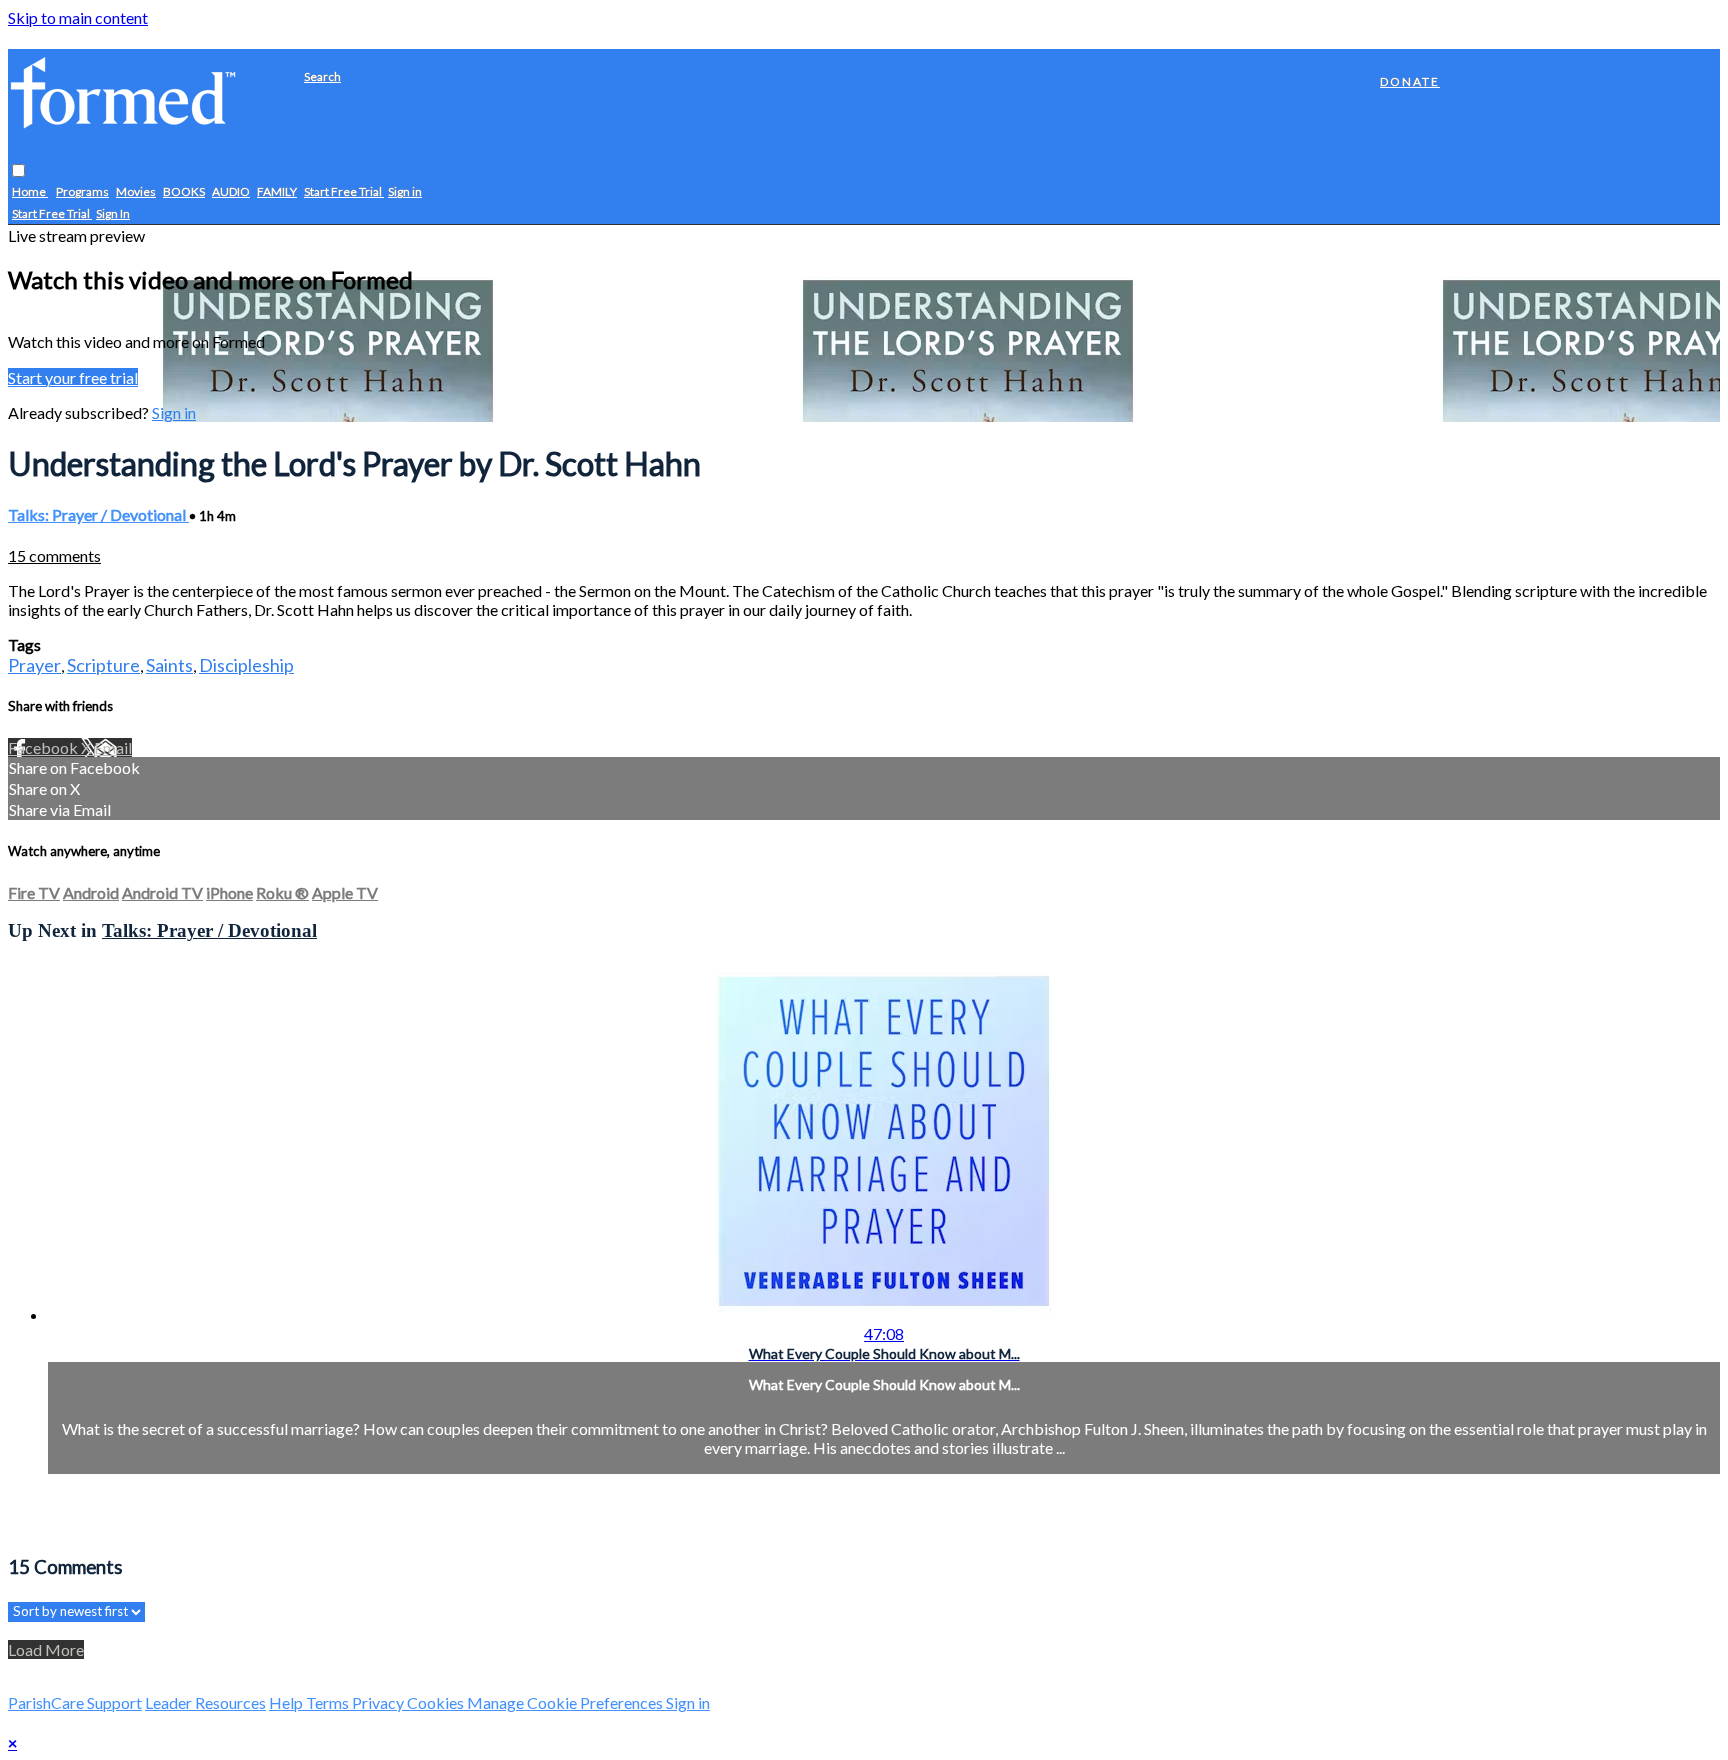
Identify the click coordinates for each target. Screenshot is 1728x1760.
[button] (18, 171)
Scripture (103, 665)
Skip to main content (78, 17)
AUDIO (231, 192)
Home (30, 192)
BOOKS (184, 192)
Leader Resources (205, 1702)
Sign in (405, 192)
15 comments (54, 555)
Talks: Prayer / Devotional (98, 514)
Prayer (34, 665)
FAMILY (277, 192)
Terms (329, 1702)
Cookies (437, 1702)
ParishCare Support (75, 1702)
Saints (169, 665)
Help (287, 1702)
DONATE (1410, 81)
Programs (82, 192)
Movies (136, 192)
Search (322, 76)
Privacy (379, 1702)
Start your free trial (73, 377)
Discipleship (246, 665)
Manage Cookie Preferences (566, 1702)
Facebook (44, 747)
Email (113, 747)
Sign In (113, 214)
